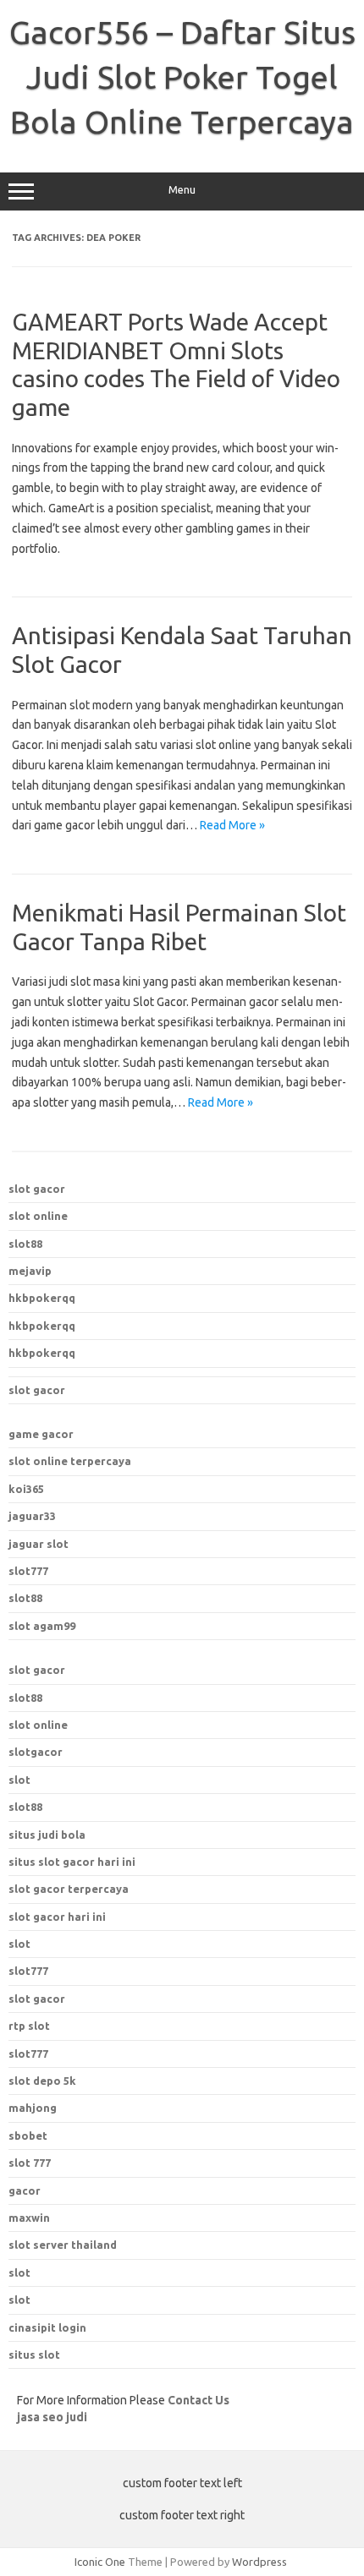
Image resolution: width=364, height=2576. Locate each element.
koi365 (26, 1489)
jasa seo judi (52, 2417)
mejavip (30, 1271)
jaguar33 (32, 1516)
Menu (182, 190)
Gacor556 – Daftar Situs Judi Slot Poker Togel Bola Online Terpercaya (182, 77)
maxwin (29, 2218)
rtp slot (29, 2026)
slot (19, 1780)
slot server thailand (63, 2245)
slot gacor (37, 1189)
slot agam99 (42, 1626)
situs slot (34, 2354)
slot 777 (30, 2163)
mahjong (33, 2108)
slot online (38, 1216)
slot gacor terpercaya (69, 1889)
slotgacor (36, 1752)
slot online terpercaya (70, 1461)
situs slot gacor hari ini (72, 1862)
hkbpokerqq (42, 1298)
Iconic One (100, 2562)
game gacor (41, 1434)
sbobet (28, 2136)
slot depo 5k (42, 2081)
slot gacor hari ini (57, 1917)
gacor (25, 2190)
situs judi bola (47, 1835)
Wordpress (259, 2562)
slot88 (25, 1244)
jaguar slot (39, 1544)
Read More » (232, 825)
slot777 (28, 1571)
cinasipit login (47, 2327)
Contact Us (199, 2400)
